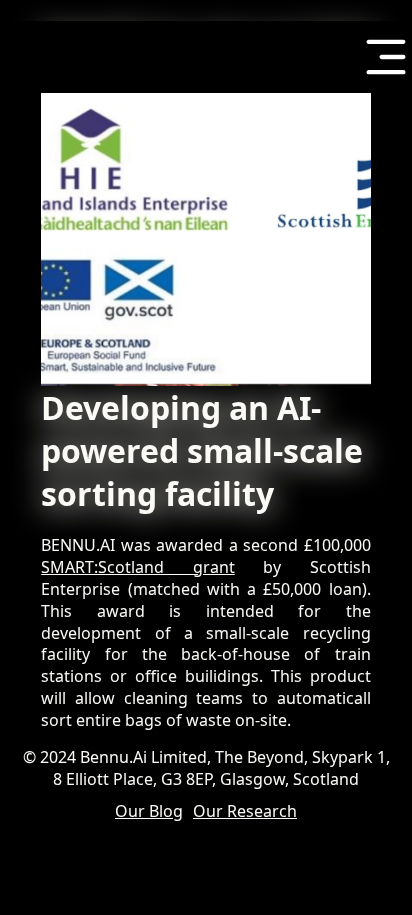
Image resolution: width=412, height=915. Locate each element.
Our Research (245, 811)
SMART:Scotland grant (138, 567)
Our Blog (149, 811)
